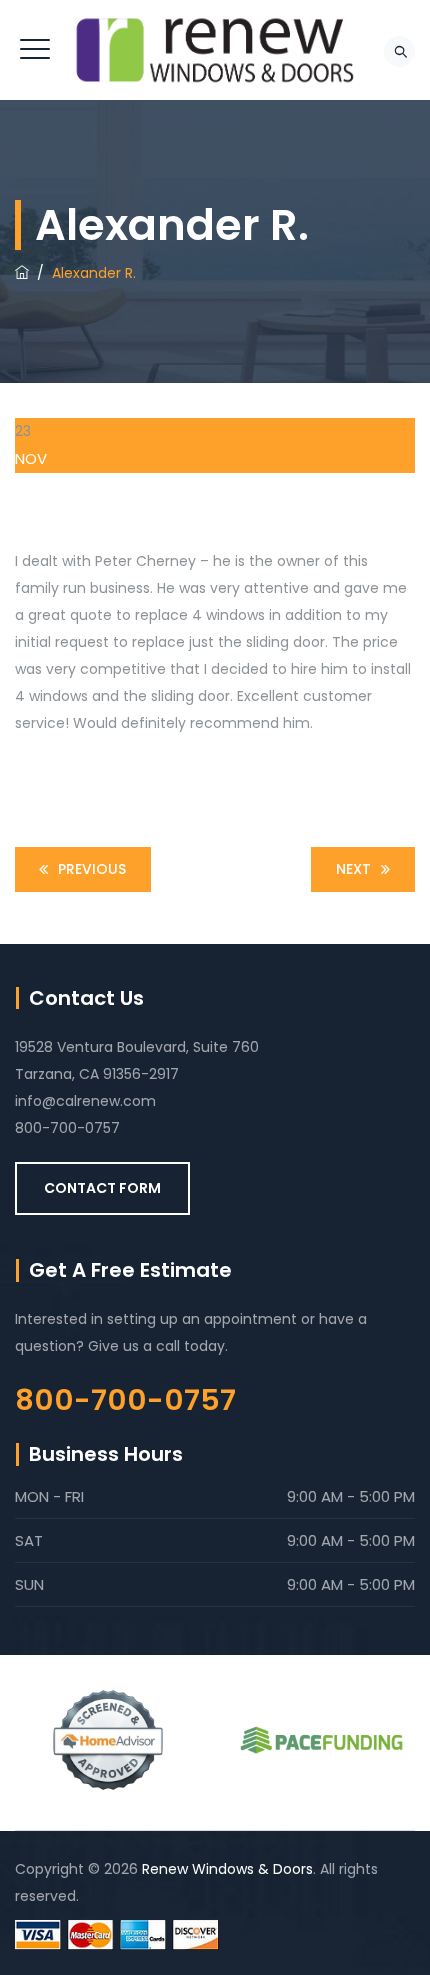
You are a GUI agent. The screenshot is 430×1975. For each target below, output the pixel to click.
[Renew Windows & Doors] (215, 50)
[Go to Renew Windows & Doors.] (22, 273)
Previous (92, 869)
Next (353, 869)
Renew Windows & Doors (227, 1869)
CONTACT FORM (102, 1188)
